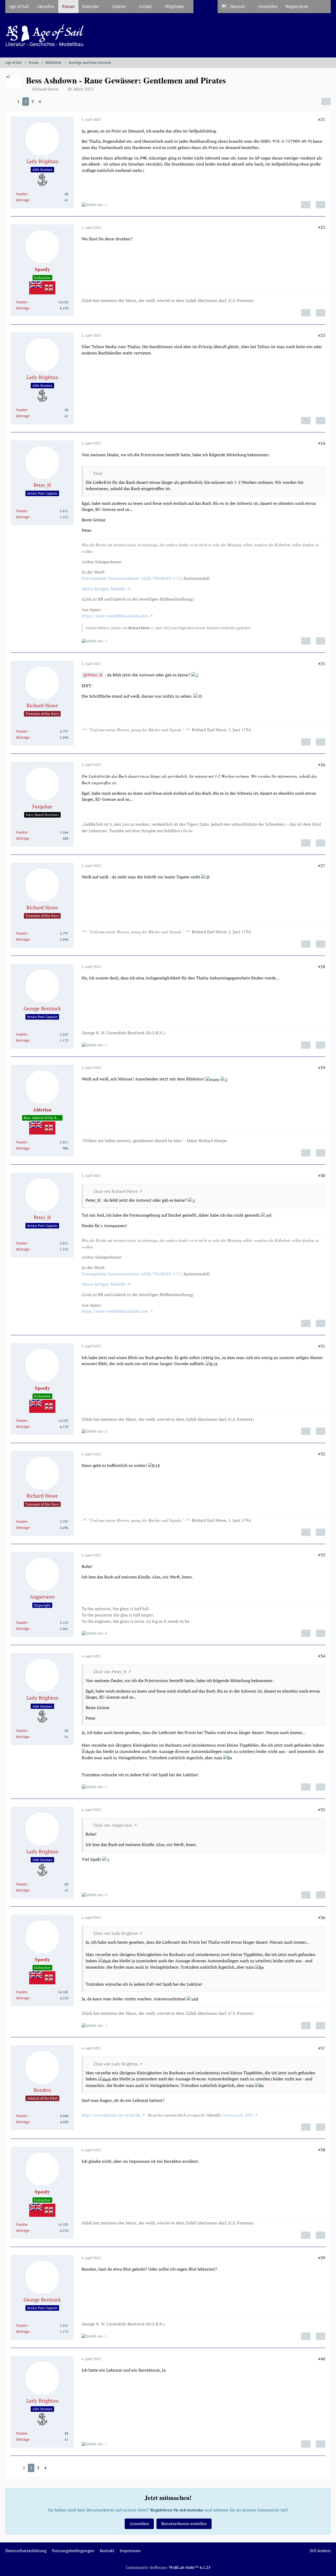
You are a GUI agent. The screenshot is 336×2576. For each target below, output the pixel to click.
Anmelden (268, 6)
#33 (322, 1555)
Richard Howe (139, 628)
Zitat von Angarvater (113, 1825)
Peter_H (95, 675)
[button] (236, 7)
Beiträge (23, 200)
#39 (322, 2258)
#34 (322, 1656)
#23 (322, 335)
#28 (322, 967)
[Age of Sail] (168, 35)
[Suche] (322, 7)
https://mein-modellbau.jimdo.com (115, 616)
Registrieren (297, 6)
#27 (322, 866)
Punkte (22, 194)
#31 (322, 1346)
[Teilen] (326, 102)
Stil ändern (320, 2551)
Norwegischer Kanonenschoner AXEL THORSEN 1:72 (132, 578)
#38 (322, 2150)
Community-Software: (168, 2567)
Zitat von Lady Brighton (116, 1933)
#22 (322, 227)
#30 (322, 1175)
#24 (322, 443)
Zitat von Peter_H (110, 1672)
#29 (322, 1068)
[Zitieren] (321, 205)
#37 (322, 2048)
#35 (322, 1810)
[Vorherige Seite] (10, 102)
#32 (322, 1454)
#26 (322, 765)
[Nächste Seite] (48, 102)
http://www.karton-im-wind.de (111, 2115)
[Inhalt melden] (306, 205)
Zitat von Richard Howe (115, 1191)
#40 (322, 2359)
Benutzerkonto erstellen (184, 2524)
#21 (322, 119)
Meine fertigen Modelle (104, 589)
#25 (322, 664)
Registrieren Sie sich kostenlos (177, 2510)
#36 (322, 1917)
